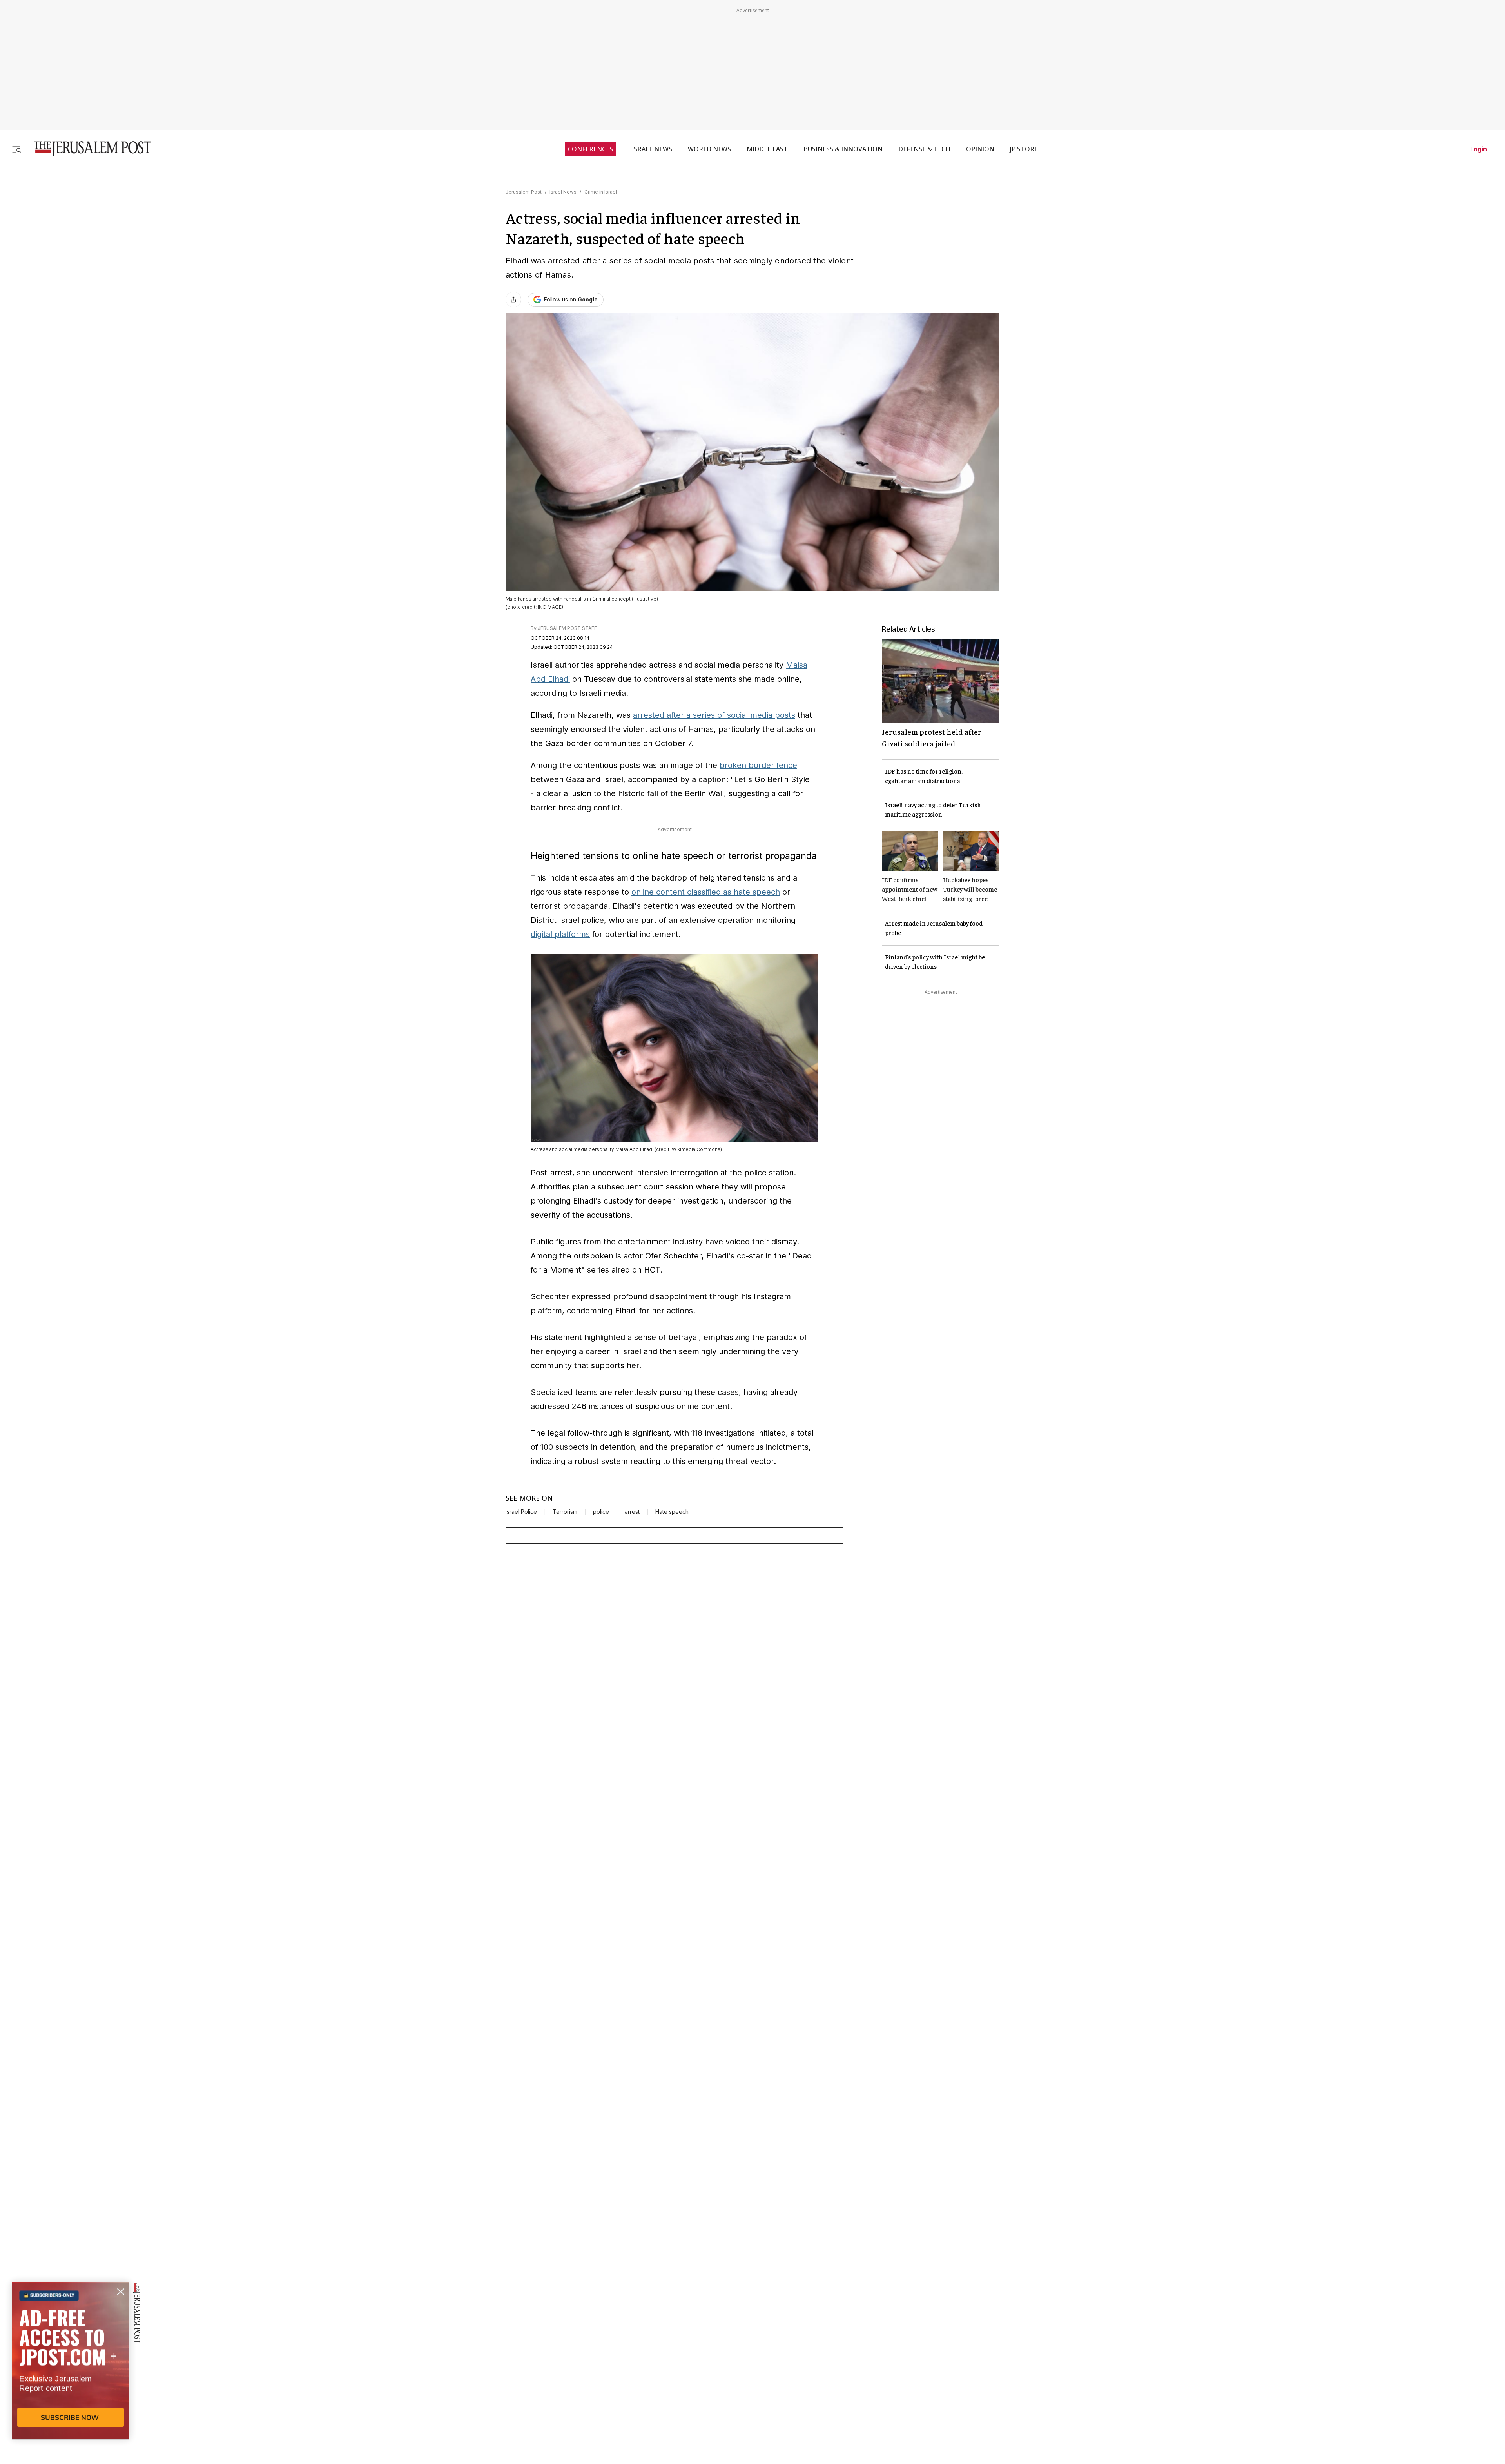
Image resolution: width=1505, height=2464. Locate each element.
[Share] (513, 300)
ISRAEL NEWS (652, 149)
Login (1479, 149)
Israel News (563, 192)
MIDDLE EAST (767, 149)
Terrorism (565, 1512)
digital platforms (560, 934)
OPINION (980, 149)
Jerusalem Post (524, 192)
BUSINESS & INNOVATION (843, 149)
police (601, 1512)
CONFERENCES (590, 149)
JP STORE (1024, 149)
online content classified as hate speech (706, 892)
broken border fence (758, 765)
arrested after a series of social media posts (714, 715)
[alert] (71, 2374)
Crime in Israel (601, 192)
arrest (632, 1512)
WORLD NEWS (709, 149)
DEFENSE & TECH (924, 149)
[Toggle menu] (16, 149)
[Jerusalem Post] (87, 149)
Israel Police (521, 1512)
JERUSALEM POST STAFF (567, 628)
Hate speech (672, 1512)
